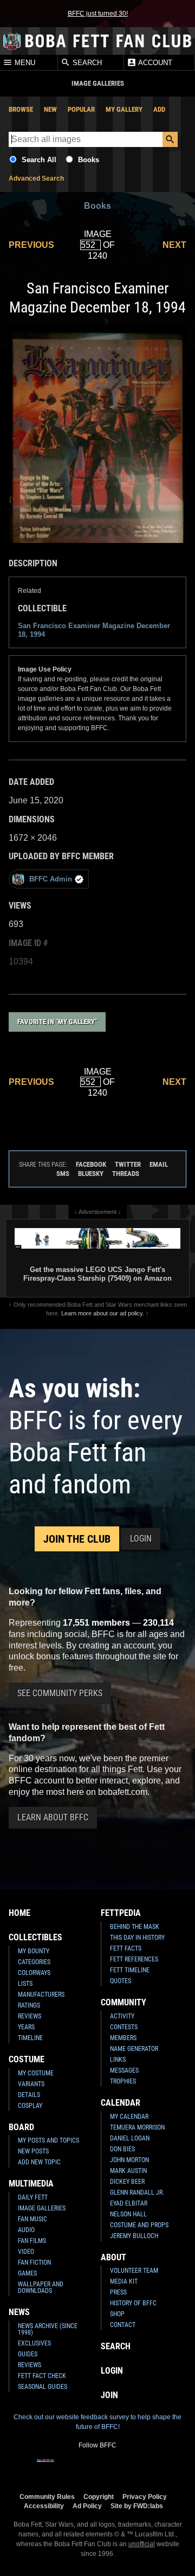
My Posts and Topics (48, 2140)
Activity (122, 2016)
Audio (26, 2230)
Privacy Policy (145, 2497)
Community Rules (47, 2497)
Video (26, 2252)
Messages (124, 2070)
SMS (63, 1174)
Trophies (123, 2081)
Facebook (91, 1164)
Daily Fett (33, 2197)
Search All (39, 160)
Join (109, 2395)
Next (174, 245)
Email (159, 1164)
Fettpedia (121, 1913)
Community (123, 2002)
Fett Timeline (130, 1970)
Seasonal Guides (43, 2387)
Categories (34, 1962)
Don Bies (122, 2149)
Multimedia (31, 2184)
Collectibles (35, 1937)
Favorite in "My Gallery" (57, 1022)
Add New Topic (39, 2162)
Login (141, 1539)
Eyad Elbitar (129, 2203)
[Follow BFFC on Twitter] (80, 2468)
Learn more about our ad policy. (103, 1313)
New (50, 109)
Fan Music (32, 2219)
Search (86, 63)
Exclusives (34, 2343)
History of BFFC (133, 2303)
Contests (124, 2027)
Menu (24, 63)
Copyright (99, 2497)
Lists (25, 1984)
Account (154, 63)
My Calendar (129, 2117)
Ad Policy (87, 2506)
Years (26, 2027)
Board (21, 2127)
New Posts (33, 2151)
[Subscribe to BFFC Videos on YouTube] (115, 2468)
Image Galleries (42, 2208)
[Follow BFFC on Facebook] (45, 2468)
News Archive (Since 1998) (48, 2329)
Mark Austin (128, 2171)
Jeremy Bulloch (134, 2236)
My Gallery (124, 109)
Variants (31, 2084)
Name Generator (134, 2049)
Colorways (34, 1973)
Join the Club (77, 1539)
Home (19, 1913)
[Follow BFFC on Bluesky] (149, 2468)
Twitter (128, 1164)
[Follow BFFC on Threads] (132, 2468)
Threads (126, 1174)
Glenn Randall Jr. (137, 2193)
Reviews (30, 2016)
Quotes (121, 1981)
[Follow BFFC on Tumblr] (97, 2468)
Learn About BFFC (53, 1817)
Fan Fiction (34, 2262)
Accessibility (44, 2506)
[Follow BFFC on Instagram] (63, 2468)
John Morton (129, 2160)
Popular (81, 109)
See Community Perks (60, 1693)
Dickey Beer (127, 2182)
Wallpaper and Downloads (41, 2287)
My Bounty (34, 1951)
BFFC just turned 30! (98, 14)
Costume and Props (139, 2225)
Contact (123, 2325)
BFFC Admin (51, 879)
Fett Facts (126, 1948)
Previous (31, 245)
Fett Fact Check (42, 2376)
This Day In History (137, 1938)
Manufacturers (41, 1995)
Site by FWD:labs (137, 2506)
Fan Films (32, 2241)
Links (118, 2060)
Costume (27, 2059)
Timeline (30, 2038)
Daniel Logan (130, 2138)
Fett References (134, 1959)
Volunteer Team (134, 2271)
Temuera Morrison (137, 2127)
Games (27, 2273)
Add (159, 109)
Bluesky (91, 1174)
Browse (21, 109)
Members (123, 2038)
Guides (28, 2354)
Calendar (121, 2103)
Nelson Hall (128, 2214)
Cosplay (30, 2106)
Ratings (29, 2005)
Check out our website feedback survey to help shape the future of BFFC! (97, 2422)
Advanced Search (36, 178)
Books (89, 160)
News (19, 2312)
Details (29, 2095)
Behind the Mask (135, 1927)
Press (118, 2292)
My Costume (36, 2073)
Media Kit (124, 2281)
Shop (117, 2314)
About (113, 2257)
